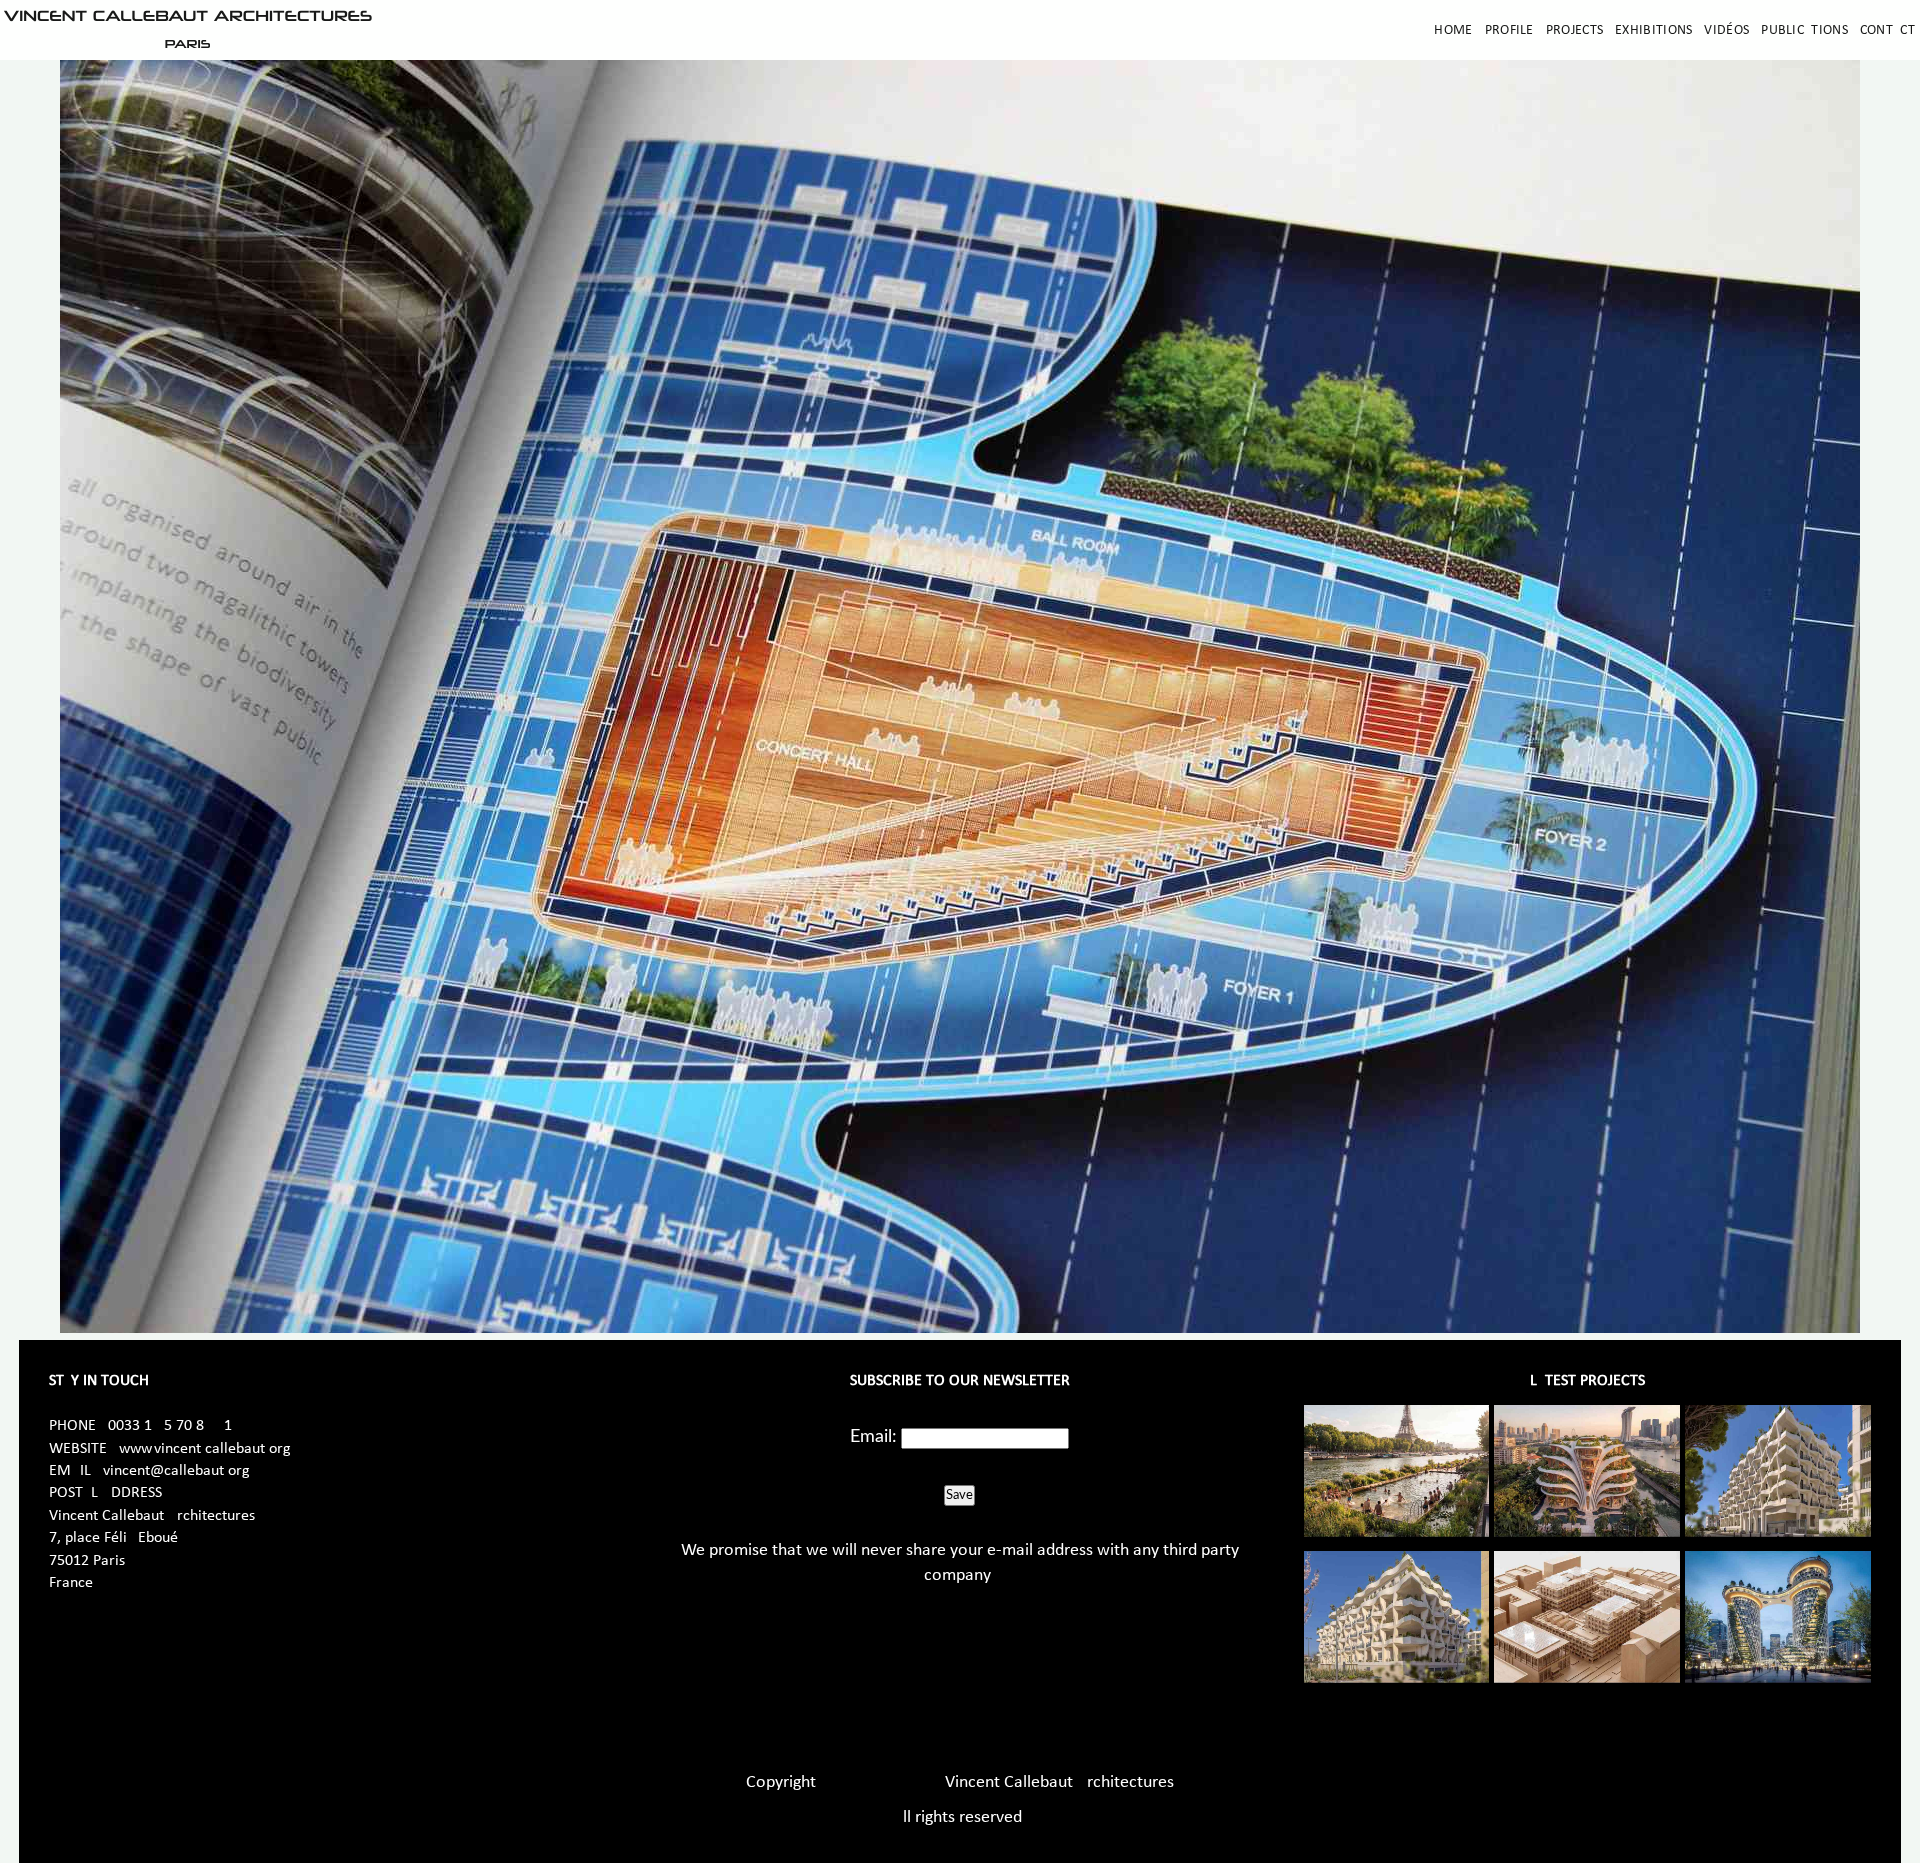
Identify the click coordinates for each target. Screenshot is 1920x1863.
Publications (1804, 30)
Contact (1887, 30)
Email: (873, 1437)
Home (1453, 30)
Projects (1574, 30)
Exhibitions (1653, 30)
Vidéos (1726, 30)
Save (959, 1495)
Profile (1509, 30)
